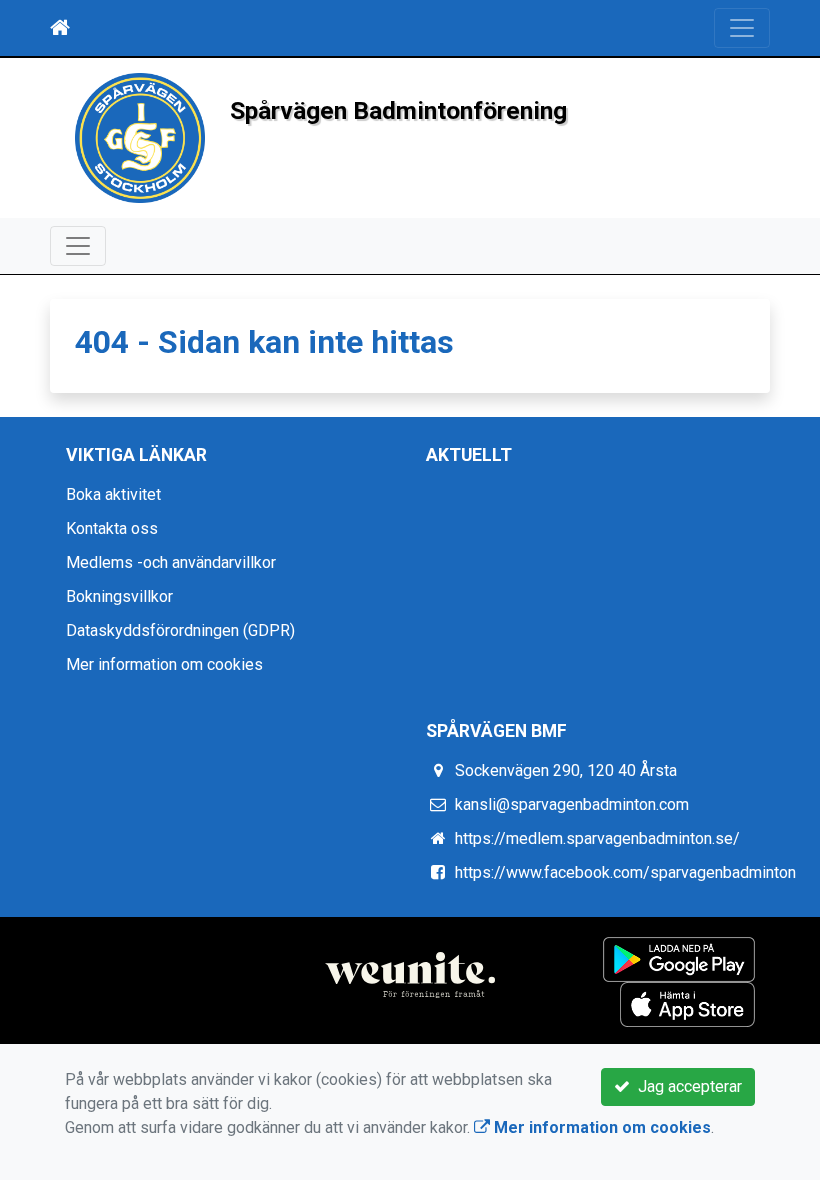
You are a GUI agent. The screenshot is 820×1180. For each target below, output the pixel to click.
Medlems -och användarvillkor (171, 562)
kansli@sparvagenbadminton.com (572, 804)
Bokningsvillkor (119, 596)
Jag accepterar (686, 1086)
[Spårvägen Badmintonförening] (140, 136)
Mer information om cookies (164, 664)
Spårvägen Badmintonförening (398, 110)
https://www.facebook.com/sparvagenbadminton (625, 872)
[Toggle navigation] (742, 28)
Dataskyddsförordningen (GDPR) (180, 630)
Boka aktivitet (113, 494)
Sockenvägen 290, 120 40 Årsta (566, 770)
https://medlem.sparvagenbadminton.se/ (597, 838)
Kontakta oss (112, 528)
